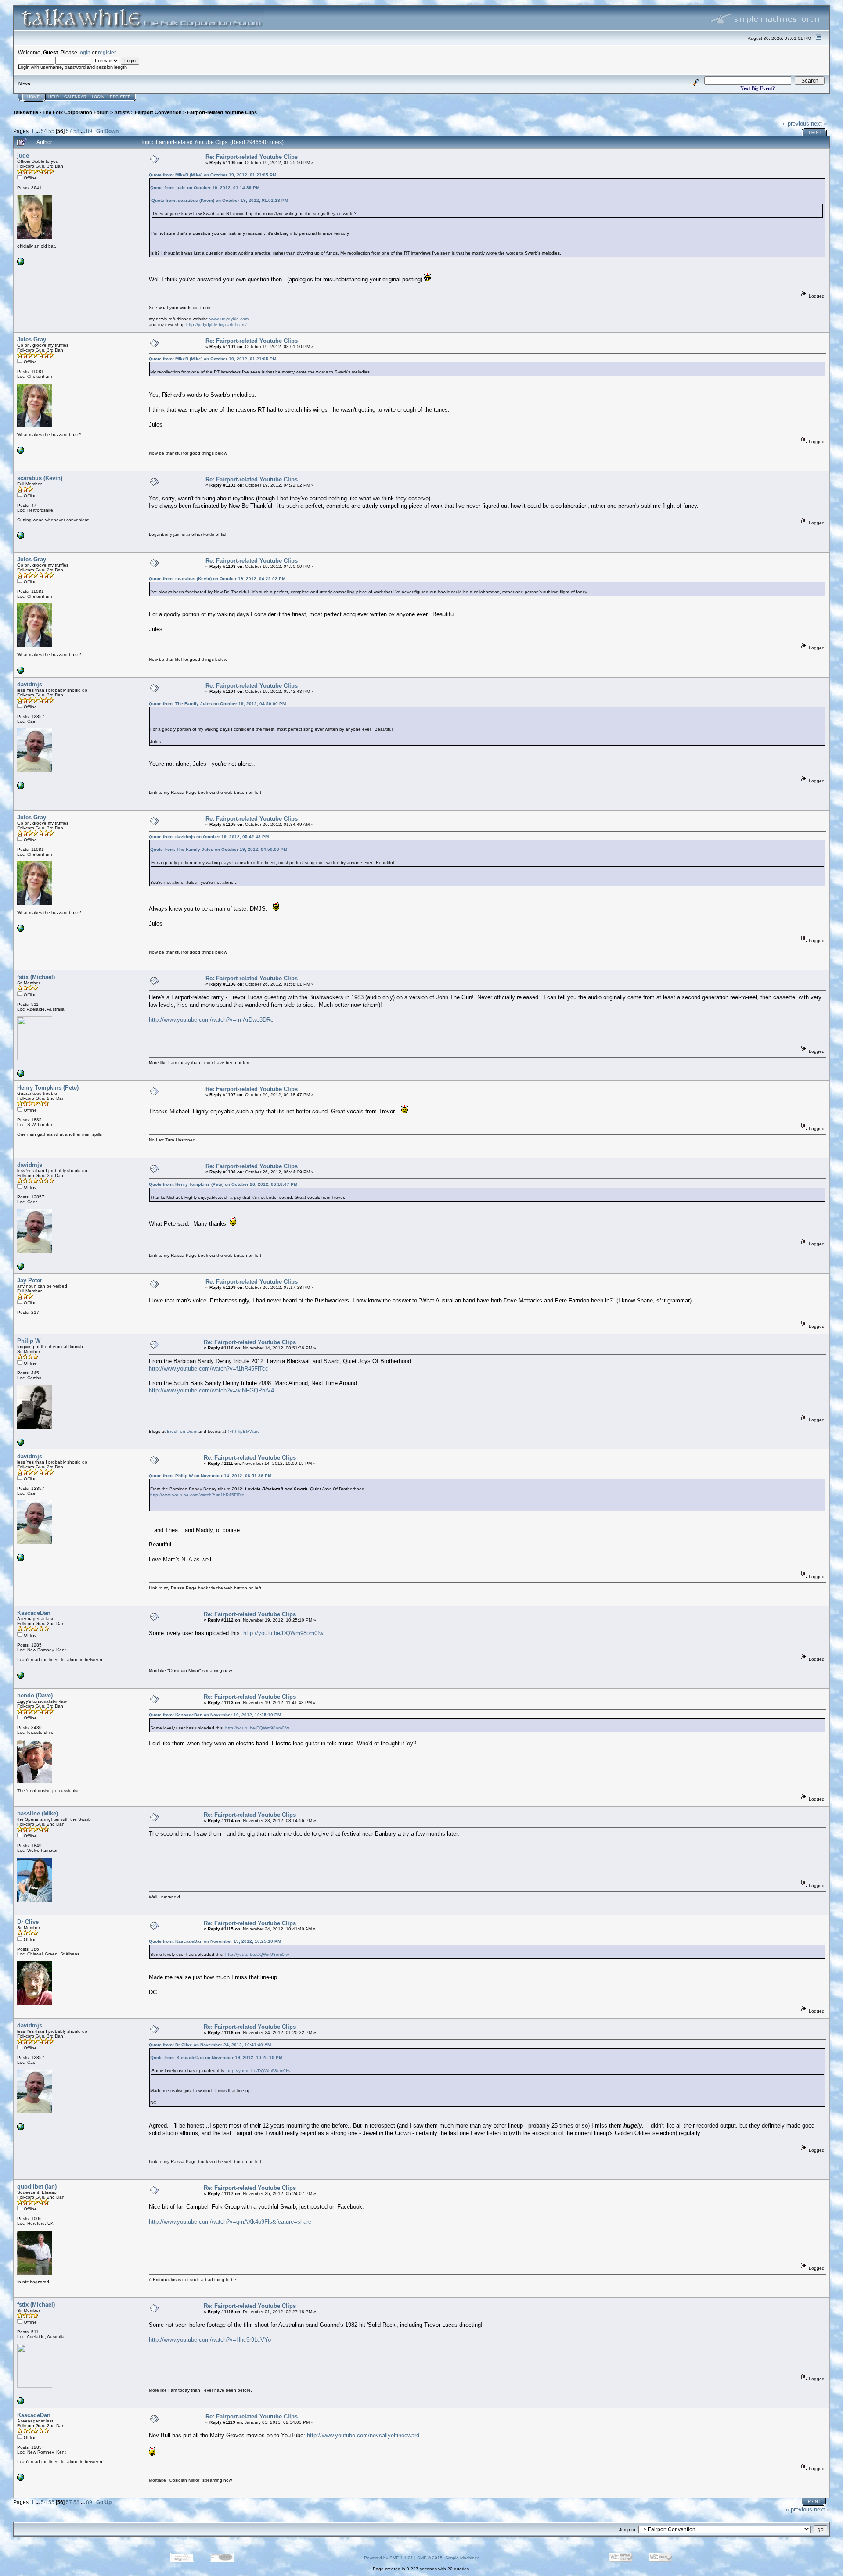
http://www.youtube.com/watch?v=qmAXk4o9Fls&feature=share (230, 2222)
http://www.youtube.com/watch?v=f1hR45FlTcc (209, 1369)
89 (89, 131)
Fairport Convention (158, 112)
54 (44, 131)
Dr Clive (28, 1922)
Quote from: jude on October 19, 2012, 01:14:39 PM (205, 188)
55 (51, 131)
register (107, 52)
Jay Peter (30, 1280)
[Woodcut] (21, 537)
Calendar (75, 97)
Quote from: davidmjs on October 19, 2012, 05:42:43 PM (209, 837)
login (85, 52)
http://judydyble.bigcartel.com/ (216, 325)
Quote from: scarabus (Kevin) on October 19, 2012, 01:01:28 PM (220, 200)
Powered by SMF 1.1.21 (389, 2558)
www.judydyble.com (229, 319)
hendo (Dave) (35, 1695)
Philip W (29, 1341)
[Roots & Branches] (21, 1075)
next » (819, 124)
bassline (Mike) (38, 1814)
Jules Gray (32, 339)
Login (98, 97)
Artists (122, 112)
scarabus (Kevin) (40, 478)
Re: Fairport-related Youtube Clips (252, 157)
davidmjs (30, 684)
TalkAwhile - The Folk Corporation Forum (61, 112)
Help (54, 97)
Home (33, 97)
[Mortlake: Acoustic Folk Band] (21, 1677)
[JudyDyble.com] (21, 264)
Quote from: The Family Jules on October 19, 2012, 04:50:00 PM (217, 704)
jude (23, 156)
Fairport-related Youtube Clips (222, 112)
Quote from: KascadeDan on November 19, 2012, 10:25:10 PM (215, 1715)
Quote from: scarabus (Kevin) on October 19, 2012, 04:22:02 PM (217, 579)
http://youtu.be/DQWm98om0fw (283, 1633)
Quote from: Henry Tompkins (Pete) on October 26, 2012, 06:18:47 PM (223, 1184)
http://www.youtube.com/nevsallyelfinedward (363, 2435)
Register (120, 97)
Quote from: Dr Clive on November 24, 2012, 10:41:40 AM (210, 2045)
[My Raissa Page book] (21, 788)
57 (69, 131)
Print (815, 133)
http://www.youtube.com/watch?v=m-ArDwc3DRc (211, 1020)
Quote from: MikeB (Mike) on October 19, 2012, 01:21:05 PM (213, 175)
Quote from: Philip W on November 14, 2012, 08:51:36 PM (210, 1476)
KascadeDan (34, 1613)
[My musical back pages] (21, 452)
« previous (796, 124)
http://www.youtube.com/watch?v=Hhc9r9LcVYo (210, 2340)
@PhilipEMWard (244, 1431)
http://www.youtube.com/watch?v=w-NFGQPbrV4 (211, 1390)
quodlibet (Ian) (37, 2187)
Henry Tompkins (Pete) (48, 1088)
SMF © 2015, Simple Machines (448, 2558)
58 (76, 131)
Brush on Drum (182, 1431)
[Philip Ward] (21, 1444)
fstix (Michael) (36, 977)
